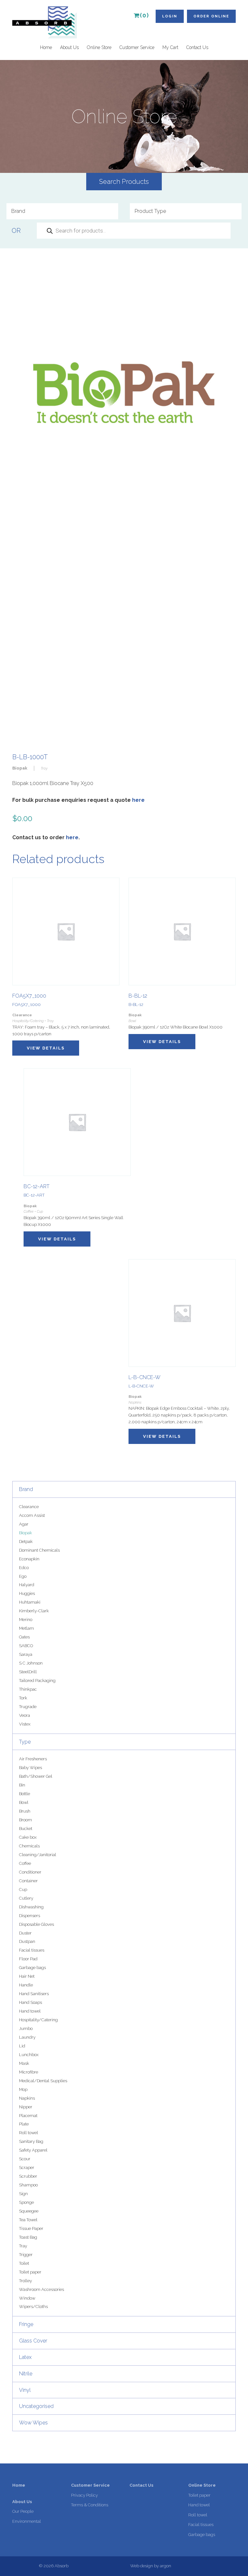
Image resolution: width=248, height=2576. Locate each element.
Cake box (28, 1837)
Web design (142, 2566)
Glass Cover (33, 2341)
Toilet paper (30, 2272)
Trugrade (28, 1707)
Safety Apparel (33, 2150)
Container (28, 1881)
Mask (24, 2063)
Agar (24, 1524)
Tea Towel (28, 2220)
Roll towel (29, 2133)
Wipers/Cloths (33, 2307)
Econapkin (29, 1559)
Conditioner (30, 1872)
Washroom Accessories (41, 2289)
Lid (22, 2046)
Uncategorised (36, 2406)
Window (27, 2298)
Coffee (25, 1863)
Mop (23, 2089)
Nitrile (26, 2374)
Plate (24, 2124)
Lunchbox (29, 2055)
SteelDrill (28, 1672)
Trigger (26, 2255)
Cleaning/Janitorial (38, 1855)
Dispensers (30, 1916)
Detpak (26, 1542)
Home (46, 47)
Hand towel (30, 2011)
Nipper (26, 2107)
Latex (25, 2357)
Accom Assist (32, 1515)
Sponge (26, 2202)
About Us (69, 47)
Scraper (27, 2168)
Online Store (99, 47)
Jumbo (26, 2029)
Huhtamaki (30, 1602)
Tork (23, 1698)
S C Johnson (31, 1663)
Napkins (27, 2098)
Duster (25, 1933)
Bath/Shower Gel (36, 1776)
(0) (145, 15)
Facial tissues (32, 1950)
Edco (24, 1568)
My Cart (170, 47)
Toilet (24, 2263)
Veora (25, 1715)
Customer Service (137, 47)
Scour (25, 2159)
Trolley (26, 2281)
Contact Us (197, 47)
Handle (26, 1985)
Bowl (24, 1802)
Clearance (29, 1507)
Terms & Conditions (90, 2505)
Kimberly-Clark (34, 1611)
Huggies (27, 1593)
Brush (25, 1811)
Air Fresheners (33, 1759)
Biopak (26, 1533)
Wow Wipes (33, 2423)
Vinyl (25, 2390)
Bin (22, 1785)
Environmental (27, 2521)
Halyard (27, 1585)
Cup (23, 1890)
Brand (26, 1489)
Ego (23, 1576)
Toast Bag (28, 2237)
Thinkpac (28, 1689)
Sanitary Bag (31, 2141)
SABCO (26, 1646)
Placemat (28, 2116)
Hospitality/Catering (38, 2020)
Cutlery (26, 1898)
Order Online (211, 16)
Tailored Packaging (37, 1681)
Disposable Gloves (36, 1924)
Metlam (26, 1628)
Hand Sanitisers (34, 1994)
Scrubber (28, 2176)
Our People (23, 2511)
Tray (23, 2246)
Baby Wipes (31, 1768)
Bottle (25, 1794)
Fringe (26, 2324)
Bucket (26, 1829)
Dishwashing (31, 1907)
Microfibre (29, 2072)
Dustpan (27, 1941)
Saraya (26, 1654)
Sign (23, 2194)
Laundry (27, 2037)
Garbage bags (32, 1968)
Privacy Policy (84, 2495)
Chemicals (29, 1846)
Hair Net (27, 1976)
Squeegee (29, 2211)
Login (170, 16)
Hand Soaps (31, 2002)
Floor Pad (28, 1959)
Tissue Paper (31, 2228)
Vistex (25, 1724)
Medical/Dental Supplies (43, 2081)
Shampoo (28, 2185)
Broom (26, 1820)
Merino (26, 1620)
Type (25, 1742)
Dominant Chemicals (39, 1550)
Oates (24, 1637)
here (138, 800)
